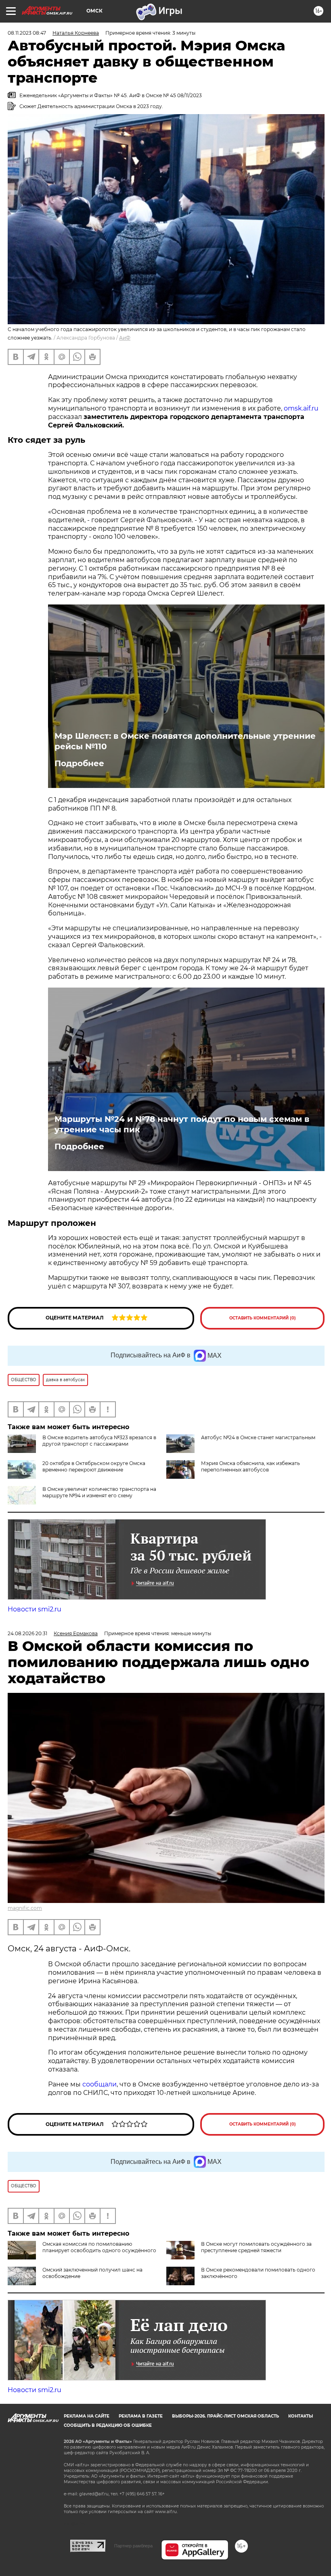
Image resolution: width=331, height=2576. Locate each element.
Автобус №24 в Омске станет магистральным (258, 1437)
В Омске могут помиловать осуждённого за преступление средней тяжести (256, 2247)
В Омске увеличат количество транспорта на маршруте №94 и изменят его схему (99, 1492)
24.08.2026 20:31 (27, 1633)
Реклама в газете (141, 2416)
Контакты (301, 2416)
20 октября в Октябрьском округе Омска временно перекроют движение (94, 1466)
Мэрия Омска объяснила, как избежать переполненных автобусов (250, 1466)
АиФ (125, 338)
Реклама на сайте (87, 2416)
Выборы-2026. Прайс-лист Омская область (225, 2416)
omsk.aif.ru (301, 408)
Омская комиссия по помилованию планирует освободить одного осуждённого (99, 2247)
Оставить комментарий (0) (263, 1318)
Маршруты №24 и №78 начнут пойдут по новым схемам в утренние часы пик (182, 1124)
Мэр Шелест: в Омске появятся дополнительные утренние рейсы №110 (185, 741)
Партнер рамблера (133, 2546)
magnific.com (25, 1908)
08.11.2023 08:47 (27, 33)
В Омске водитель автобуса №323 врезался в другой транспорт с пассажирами (99, 1441)
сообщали (100, 2084)
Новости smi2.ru (35, 1609)
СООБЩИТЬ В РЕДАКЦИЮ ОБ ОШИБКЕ (108, 2425)
